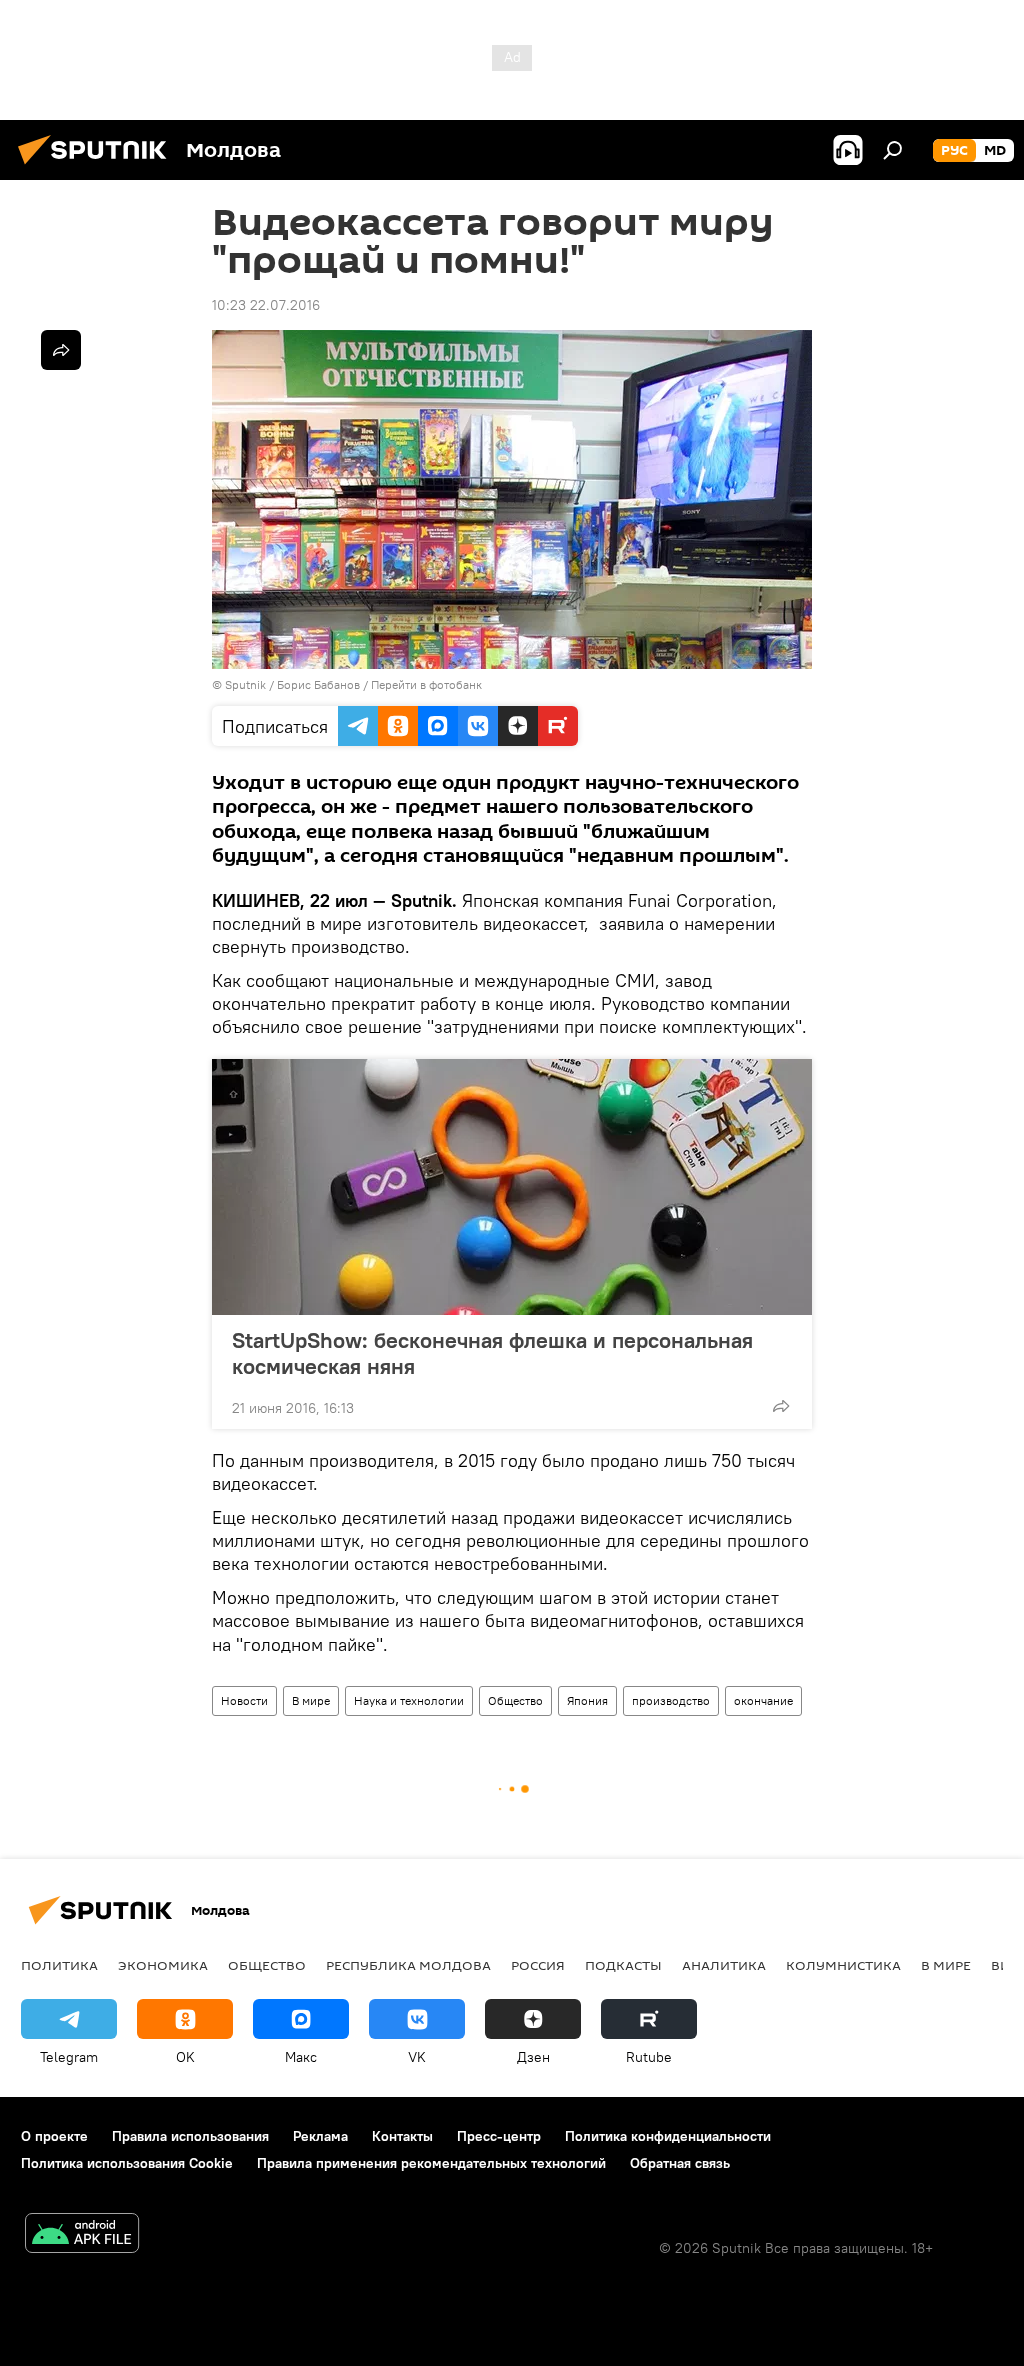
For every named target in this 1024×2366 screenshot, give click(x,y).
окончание (763, 1700)
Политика (59, 1965)
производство (671, 1700)
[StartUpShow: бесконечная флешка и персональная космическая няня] (512, 1187)
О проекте (54, 2136)
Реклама (320, 2136)
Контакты (402, 2136)
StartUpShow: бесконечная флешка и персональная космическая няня (492, 1353)
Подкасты (623, 1965)
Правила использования (190, 2136)
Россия (538, 1965)
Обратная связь (680, 2163)
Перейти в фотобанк (426, 684)
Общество (515, 1700)
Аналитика (724, 1965)
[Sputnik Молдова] (98, 167)
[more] (781, 1406)
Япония (587, 1700)
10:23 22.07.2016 (266, 305)
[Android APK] (82, 2235)
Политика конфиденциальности (668, 2136)
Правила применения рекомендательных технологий (431, 2163)
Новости (244, 1700)
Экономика (163, 1965)
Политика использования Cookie (127, 2163)
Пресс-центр (499, 2136)
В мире (311, 1700)
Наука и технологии (409, 1700)
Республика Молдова (408, 1965)
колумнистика (843, 1965)
